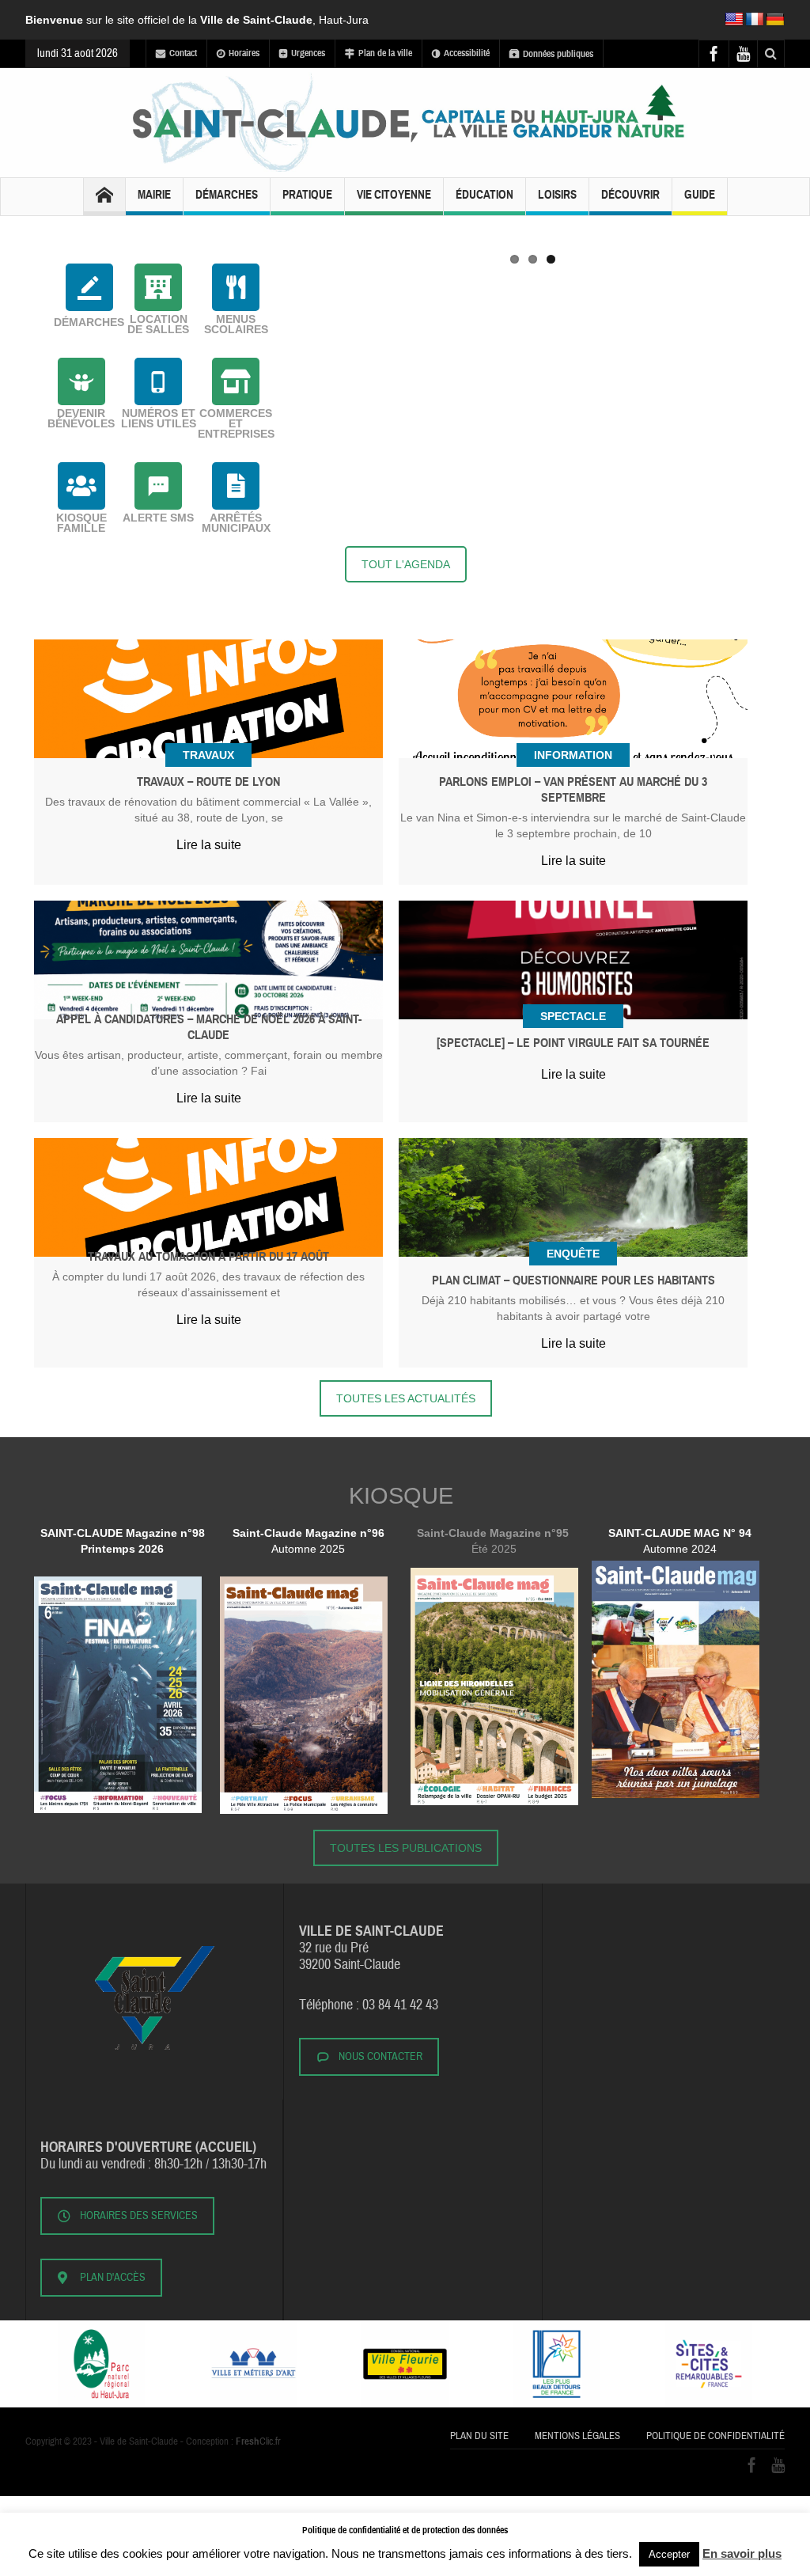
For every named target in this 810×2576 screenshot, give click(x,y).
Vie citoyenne (394, 195)
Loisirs (557, 195)
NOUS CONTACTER (380, 2057)
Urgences (308, 53)
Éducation (484, 195)
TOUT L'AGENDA (406, 564)
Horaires (244, 53)
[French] (755, 20)
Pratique (307, 195)
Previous (277, 243)
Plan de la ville (385, 53)
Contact (183, 53)
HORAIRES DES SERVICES (139, 2216)
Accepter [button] (669, 2554)
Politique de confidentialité (715, 2436)
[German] (775, 20)
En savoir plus (742, 2553)
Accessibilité (467, 53)
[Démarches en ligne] (89, 287)
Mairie (154, 195)
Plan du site (479, 2436)
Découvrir (630, 195)
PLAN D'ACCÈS (113, 2278)
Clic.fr (258, 2441)
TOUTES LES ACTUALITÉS (406, 1398)
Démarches (227, 195)
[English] (734, 20)
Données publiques (558, 54)
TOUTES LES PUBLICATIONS (406, 1848)
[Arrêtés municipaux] (236, 486)
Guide (700, 195)
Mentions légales (577, 2436)
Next (789, 243)
